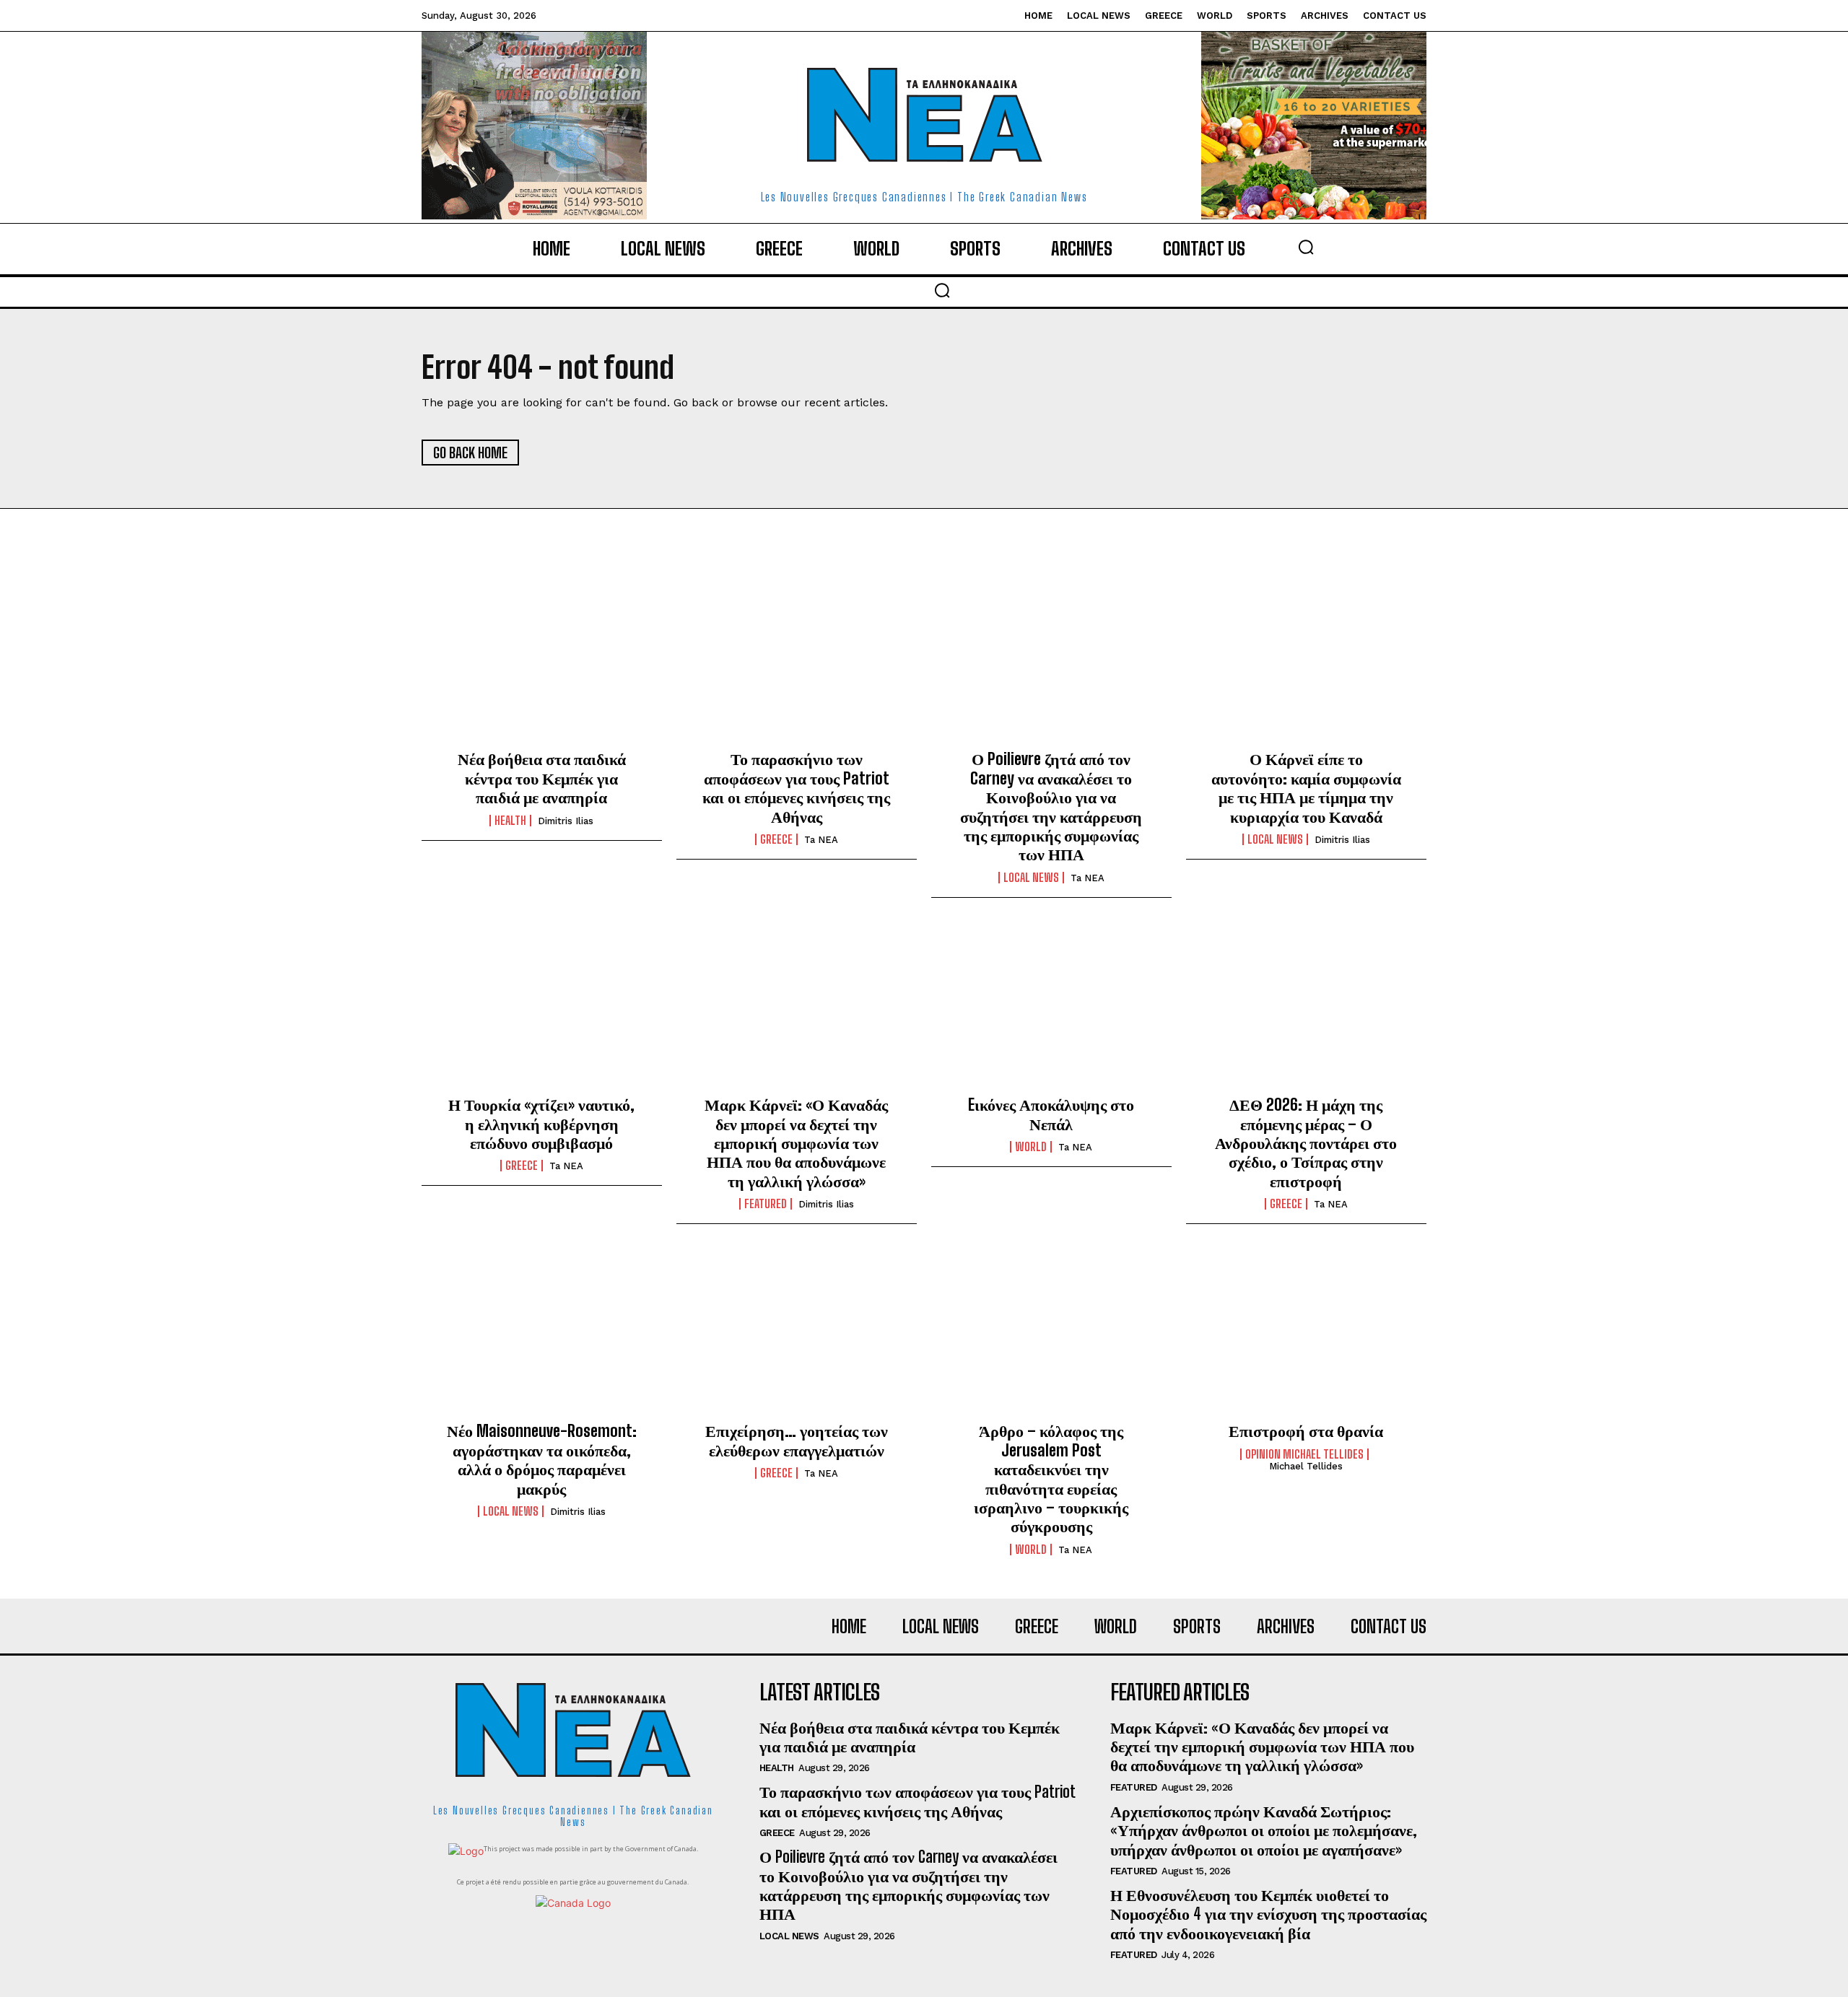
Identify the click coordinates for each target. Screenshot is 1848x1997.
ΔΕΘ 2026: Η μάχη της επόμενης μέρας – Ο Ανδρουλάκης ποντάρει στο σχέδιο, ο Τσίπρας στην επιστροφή (1306, 1143)
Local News (1031, 878)
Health (510, 821)
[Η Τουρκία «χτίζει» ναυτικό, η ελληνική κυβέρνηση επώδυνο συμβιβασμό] (542, 1008)
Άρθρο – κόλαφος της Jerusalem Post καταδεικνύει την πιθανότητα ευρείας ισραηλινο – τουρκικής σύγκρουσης (1051, 1478)
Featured (766, 1204)
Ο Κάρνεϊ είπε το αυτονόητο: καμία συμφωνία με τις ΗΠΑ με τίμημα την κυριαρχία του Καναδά (1306, 787)
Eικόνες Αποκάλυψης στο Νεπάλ (1051, 1114)
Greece (776, 839)
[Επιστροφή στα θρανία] (1306, 1334)
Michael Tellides (1306, 1466)
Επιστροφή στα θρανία (1306, 1431)
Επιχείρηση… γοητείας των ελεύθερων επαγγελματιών (797, 1440)
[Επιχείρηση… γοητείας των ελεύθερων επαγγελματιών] (797, 1334)
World (1031, 1147)
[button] (1306, 247)
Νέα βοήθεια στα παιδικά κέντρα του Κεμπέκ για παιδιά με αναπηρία (542, 778)
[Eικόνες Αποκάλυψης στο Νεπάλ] (1051, 1008)
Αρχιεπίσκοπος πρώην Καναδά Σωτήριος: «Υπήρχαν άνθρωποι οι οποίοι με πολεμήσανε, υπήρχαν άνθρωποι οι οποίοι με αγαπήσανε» (1264, 1830)
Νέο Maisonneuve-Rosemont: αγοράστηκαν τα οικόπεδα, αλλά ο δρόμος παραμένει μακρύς (542, 1459)
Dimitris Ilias (566, 821)
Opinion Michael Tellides (1304, 1454)
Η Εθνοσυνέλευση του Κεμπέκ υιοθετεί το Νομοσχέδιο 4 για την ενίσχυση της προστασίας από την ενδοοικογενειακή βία (1268, 1914)
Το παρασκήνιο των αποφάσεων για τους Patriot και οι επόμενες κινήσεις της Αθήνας (796, 787)
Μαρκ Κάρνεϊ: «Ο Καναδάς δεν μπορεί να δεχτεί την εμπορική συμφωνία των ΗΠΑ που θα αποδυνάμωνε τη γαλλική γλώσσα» (796, 1143)
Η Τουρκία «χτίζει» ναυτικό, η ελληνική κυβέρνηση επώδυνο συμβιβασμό (541, 1124)
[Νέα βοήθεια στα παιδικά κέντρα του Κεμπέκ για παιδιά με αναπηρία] (542, 663)
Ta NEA (821, 840)
